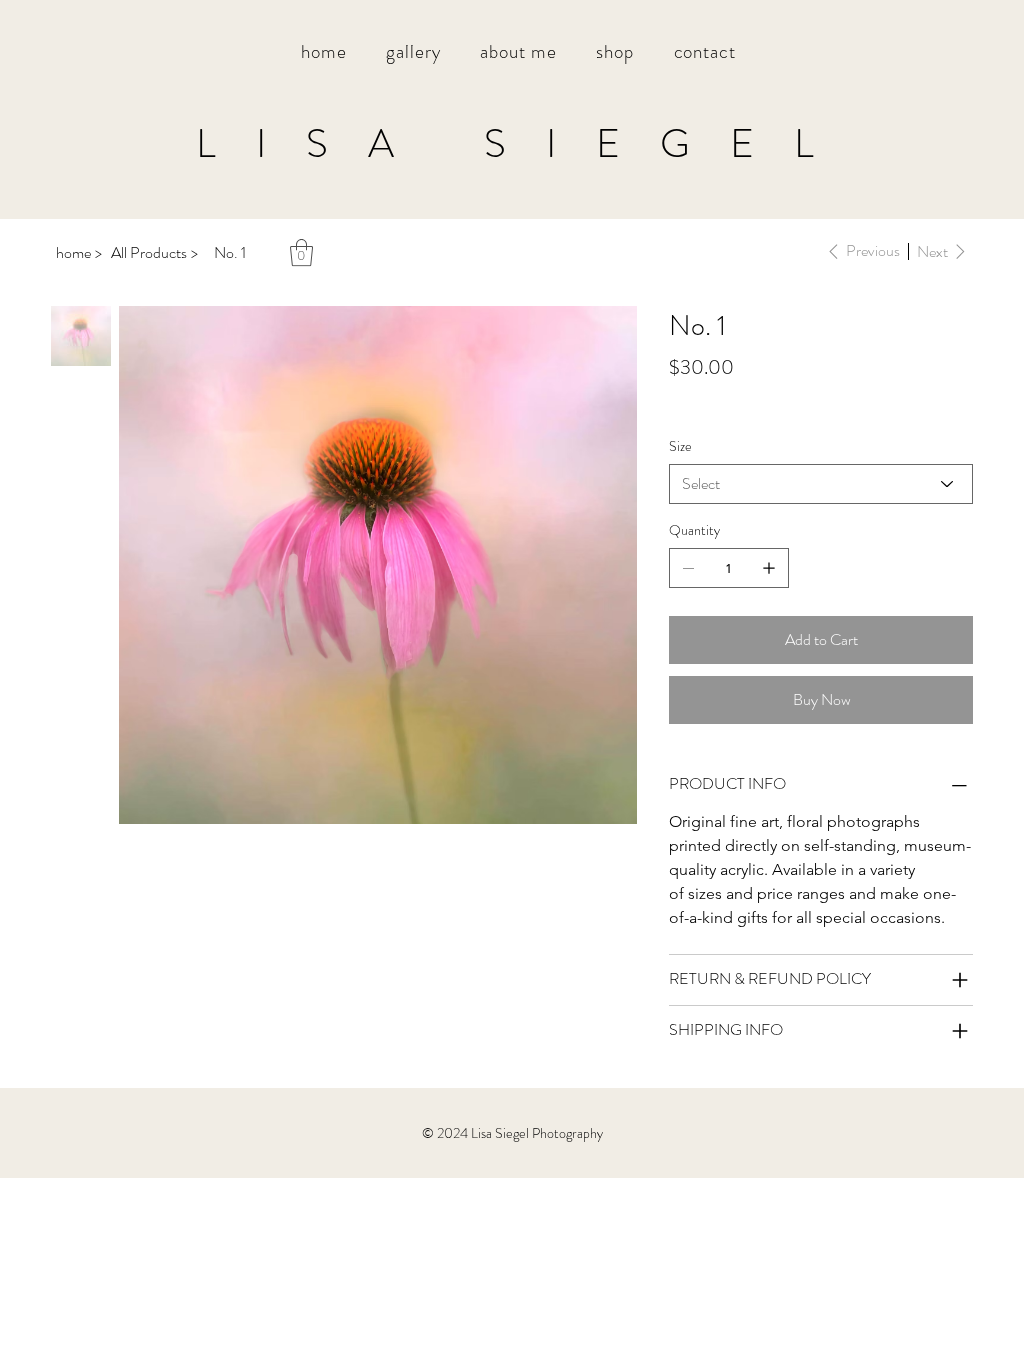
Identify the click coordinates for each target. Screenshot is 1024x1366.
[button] (413, 51)
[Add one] (769, 568)
